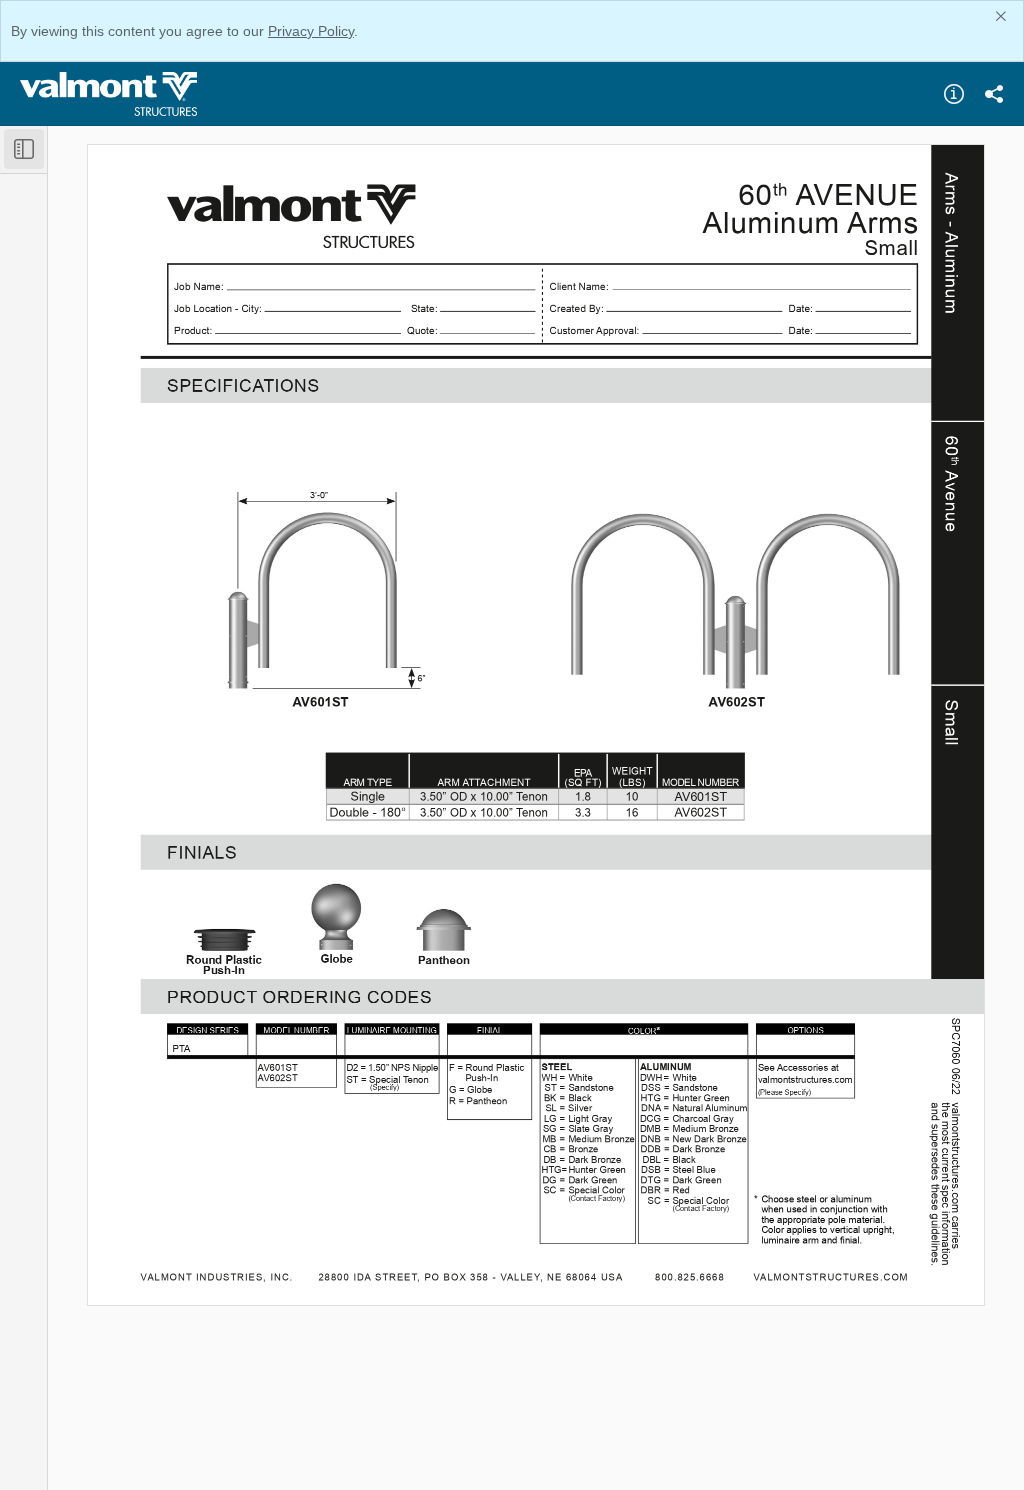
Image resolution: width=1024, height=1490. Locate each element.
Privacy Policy (311, 31)
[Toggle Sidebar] (24, 149)
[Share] (994, 94)
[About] (954, 94)
